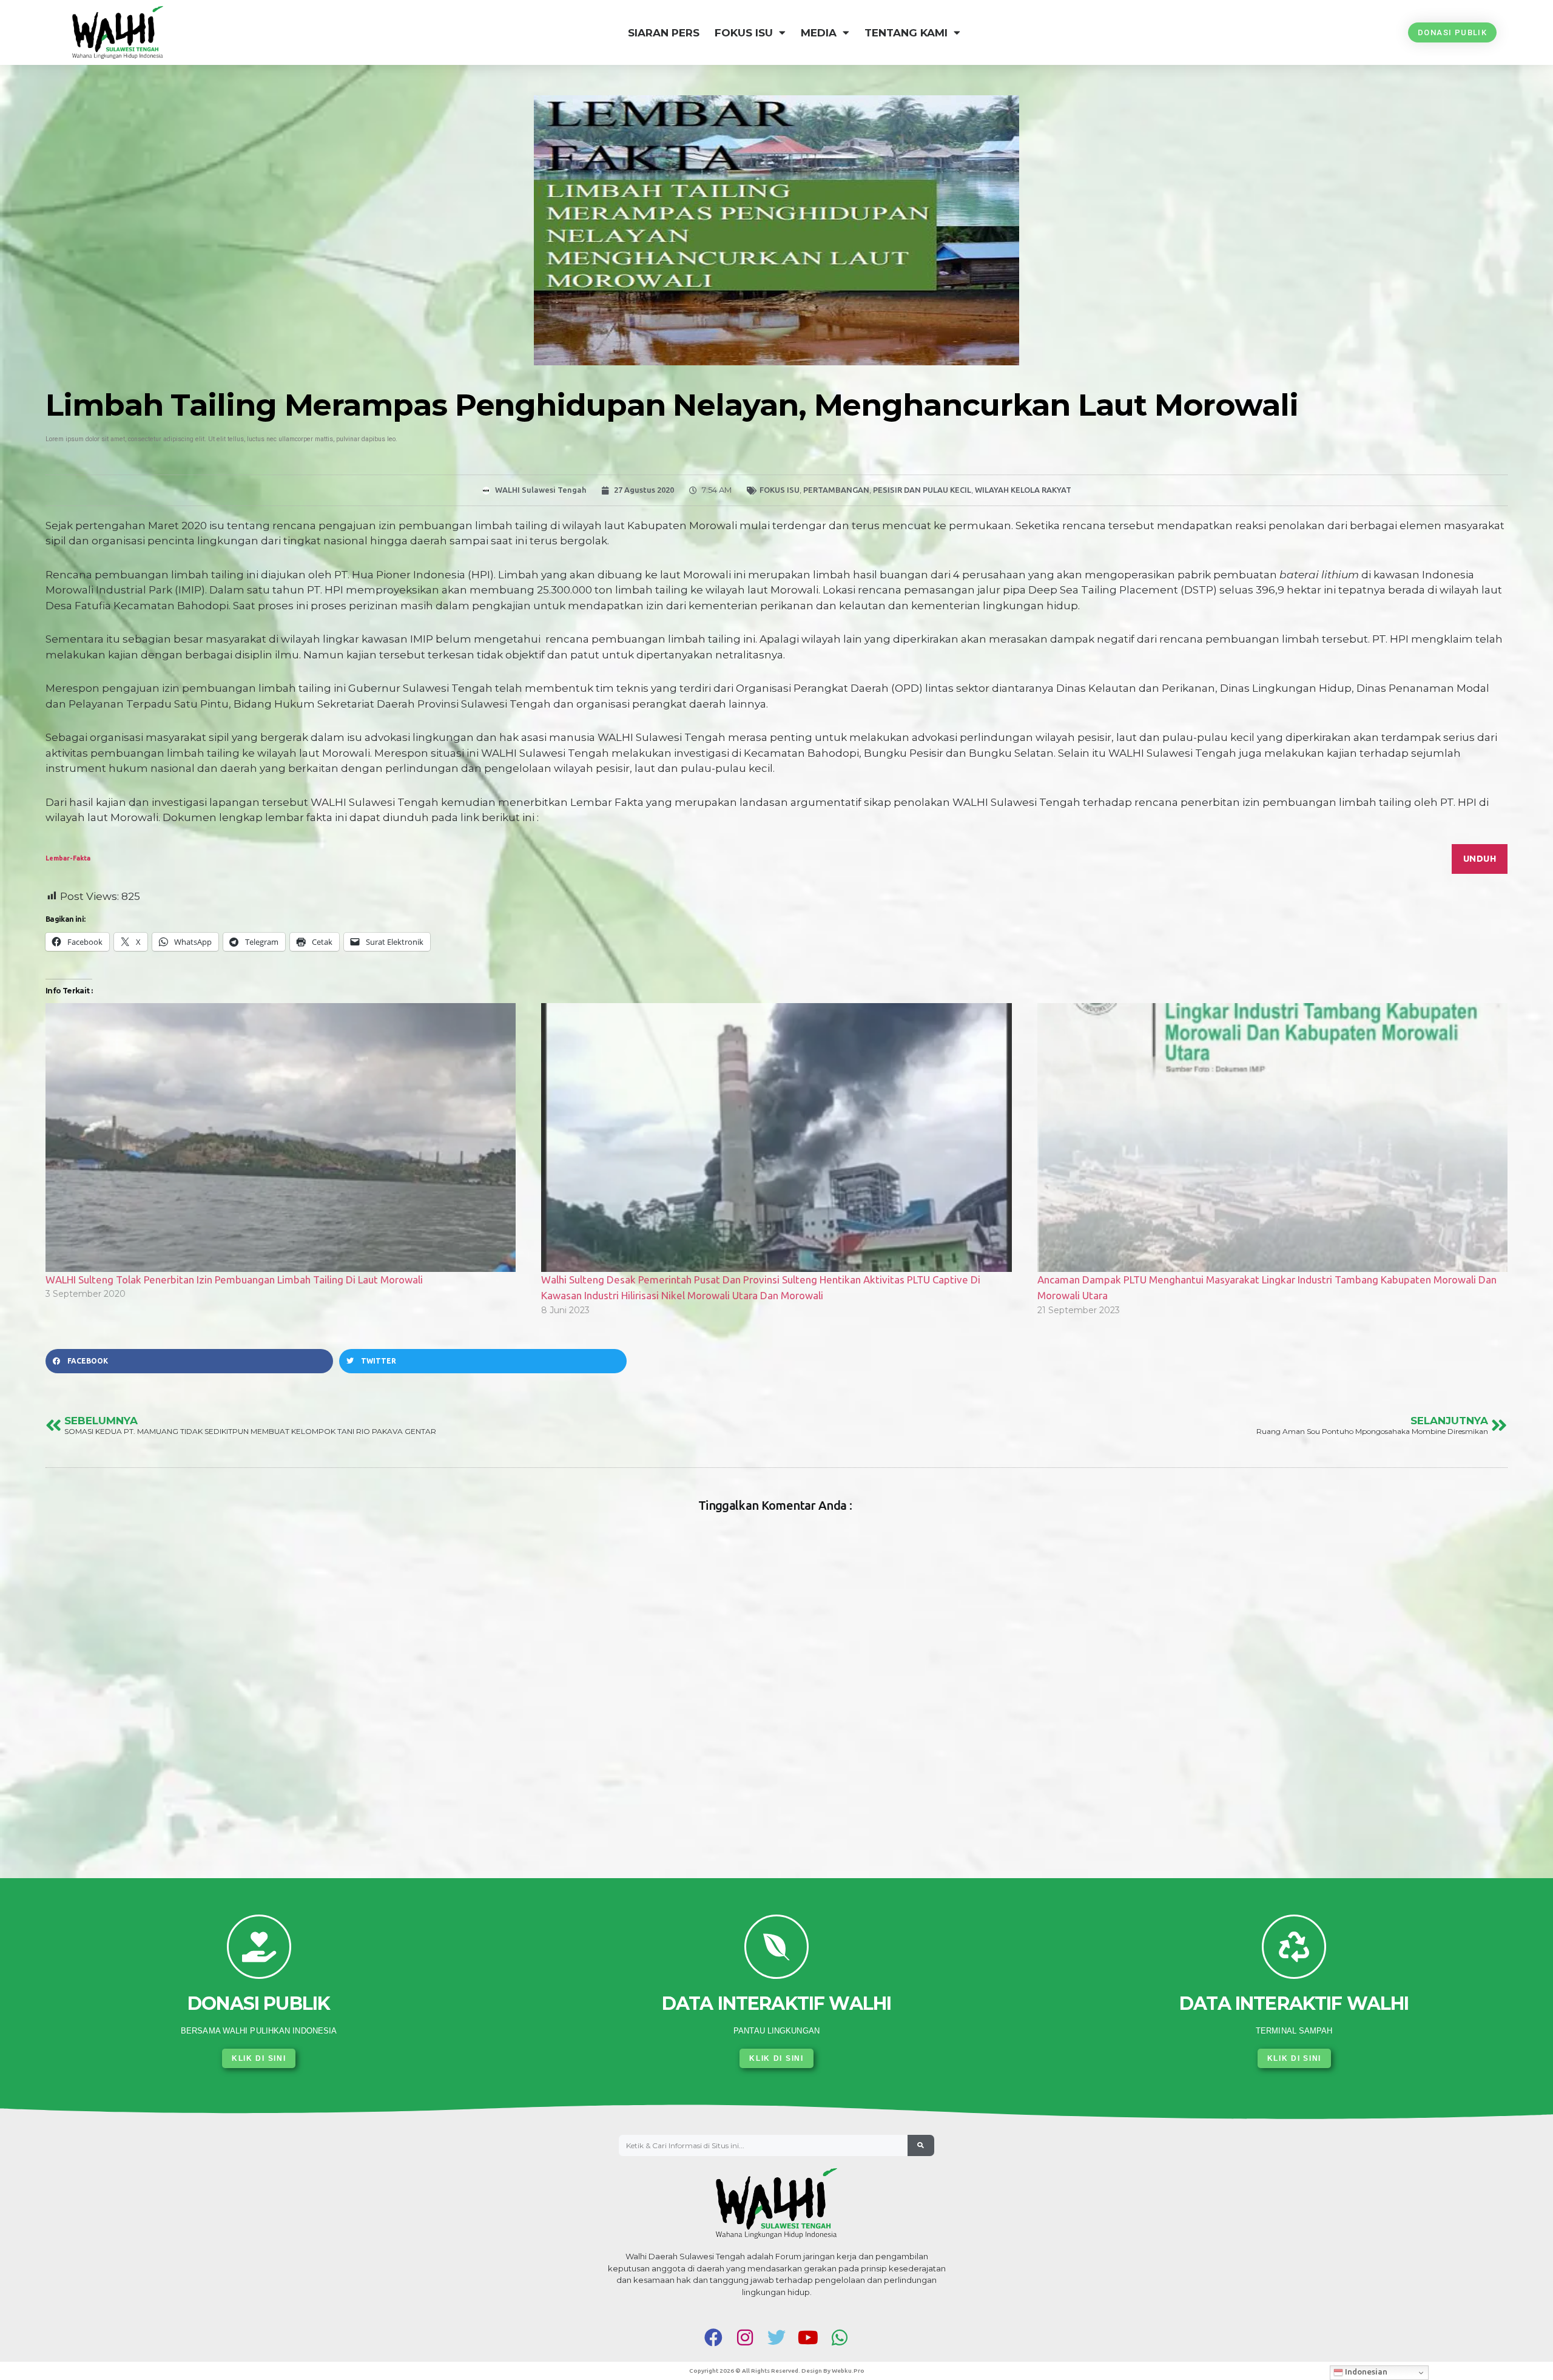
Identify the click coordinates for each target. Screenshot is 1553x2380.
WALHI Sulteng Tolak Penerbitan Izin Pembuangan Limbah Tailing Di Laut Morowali (234, 1280)
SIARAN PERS (664, 33)
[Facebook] (713, 2338)
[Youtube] (808, 2338)
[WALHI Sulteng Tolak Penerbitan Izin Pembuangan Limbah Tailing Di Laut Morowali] (281, 1138)
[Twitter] (776, 2338)
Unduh (1480, 858)
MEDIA (819, 33)
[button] (189, 1361)
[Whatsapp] (840, 2338)
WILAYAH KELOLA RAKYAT (1023, 490)
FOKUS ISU (744, 33)
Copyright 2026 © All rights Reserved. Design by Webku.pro (777, 2371)
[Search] (921, 2146)
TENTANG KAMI (906, 33)
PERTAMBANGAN (836, 490)
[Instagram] (745, 2338)
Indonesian (1365, 2372)
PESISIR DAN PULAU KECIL (922, 490)
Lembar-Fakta (68, 858)
